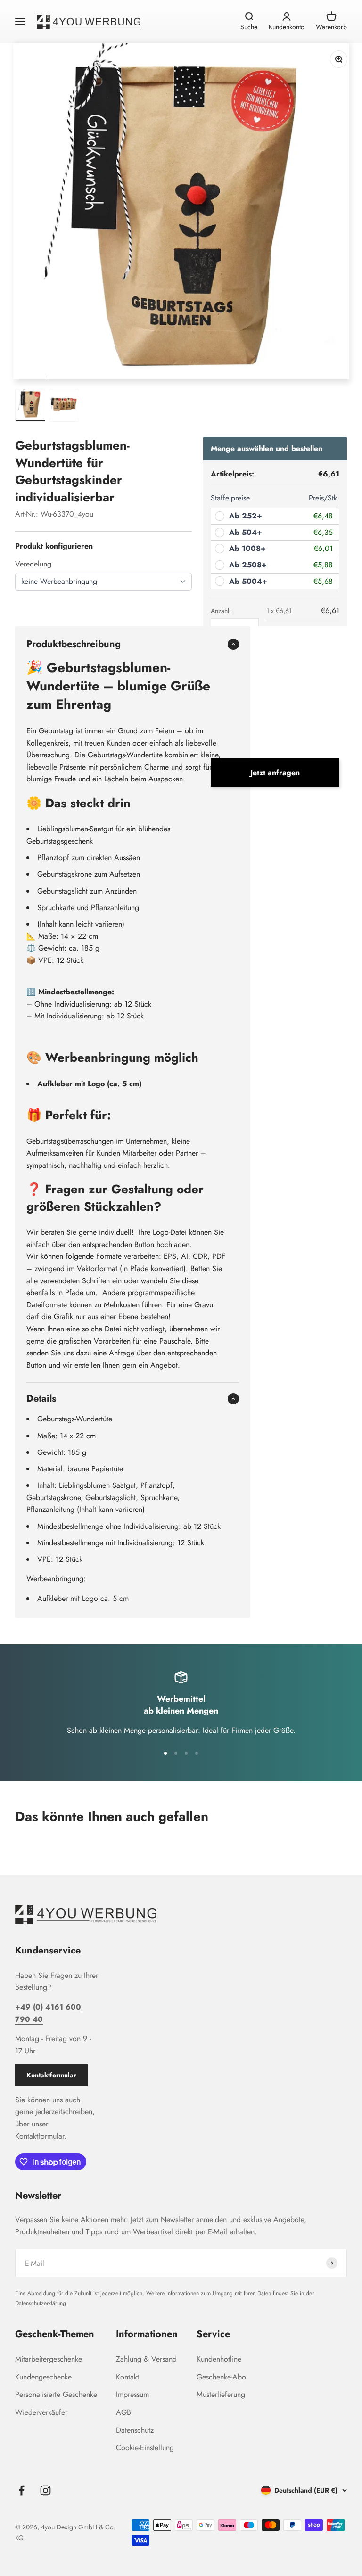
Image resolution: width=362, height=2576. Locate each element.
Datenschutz (135, 2430)
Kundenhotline (219, 2359)
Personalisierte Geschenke (56, 2394)
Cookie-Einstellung (145, 2448)
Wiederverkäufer (41, 2412)
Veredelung (33, 564)
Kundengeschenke (43, 2377)
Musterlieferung (221, 2394)
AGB (123, 2412)
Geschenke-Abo (221, 2377)
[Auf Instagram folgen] (45, 2490)
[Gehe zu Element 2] (64, 405)
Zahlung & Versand (146, 2359)
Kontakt (128, 2377)
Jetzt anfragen (275, 773)
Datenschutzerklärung (41, 2303)
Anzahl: (221, 611)
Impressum (132, 2394)
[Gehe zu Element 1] (30, 405)
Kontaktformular (51, 2075)
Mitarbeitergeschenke (49, 2359)
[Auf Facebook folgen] (21, 2490)
